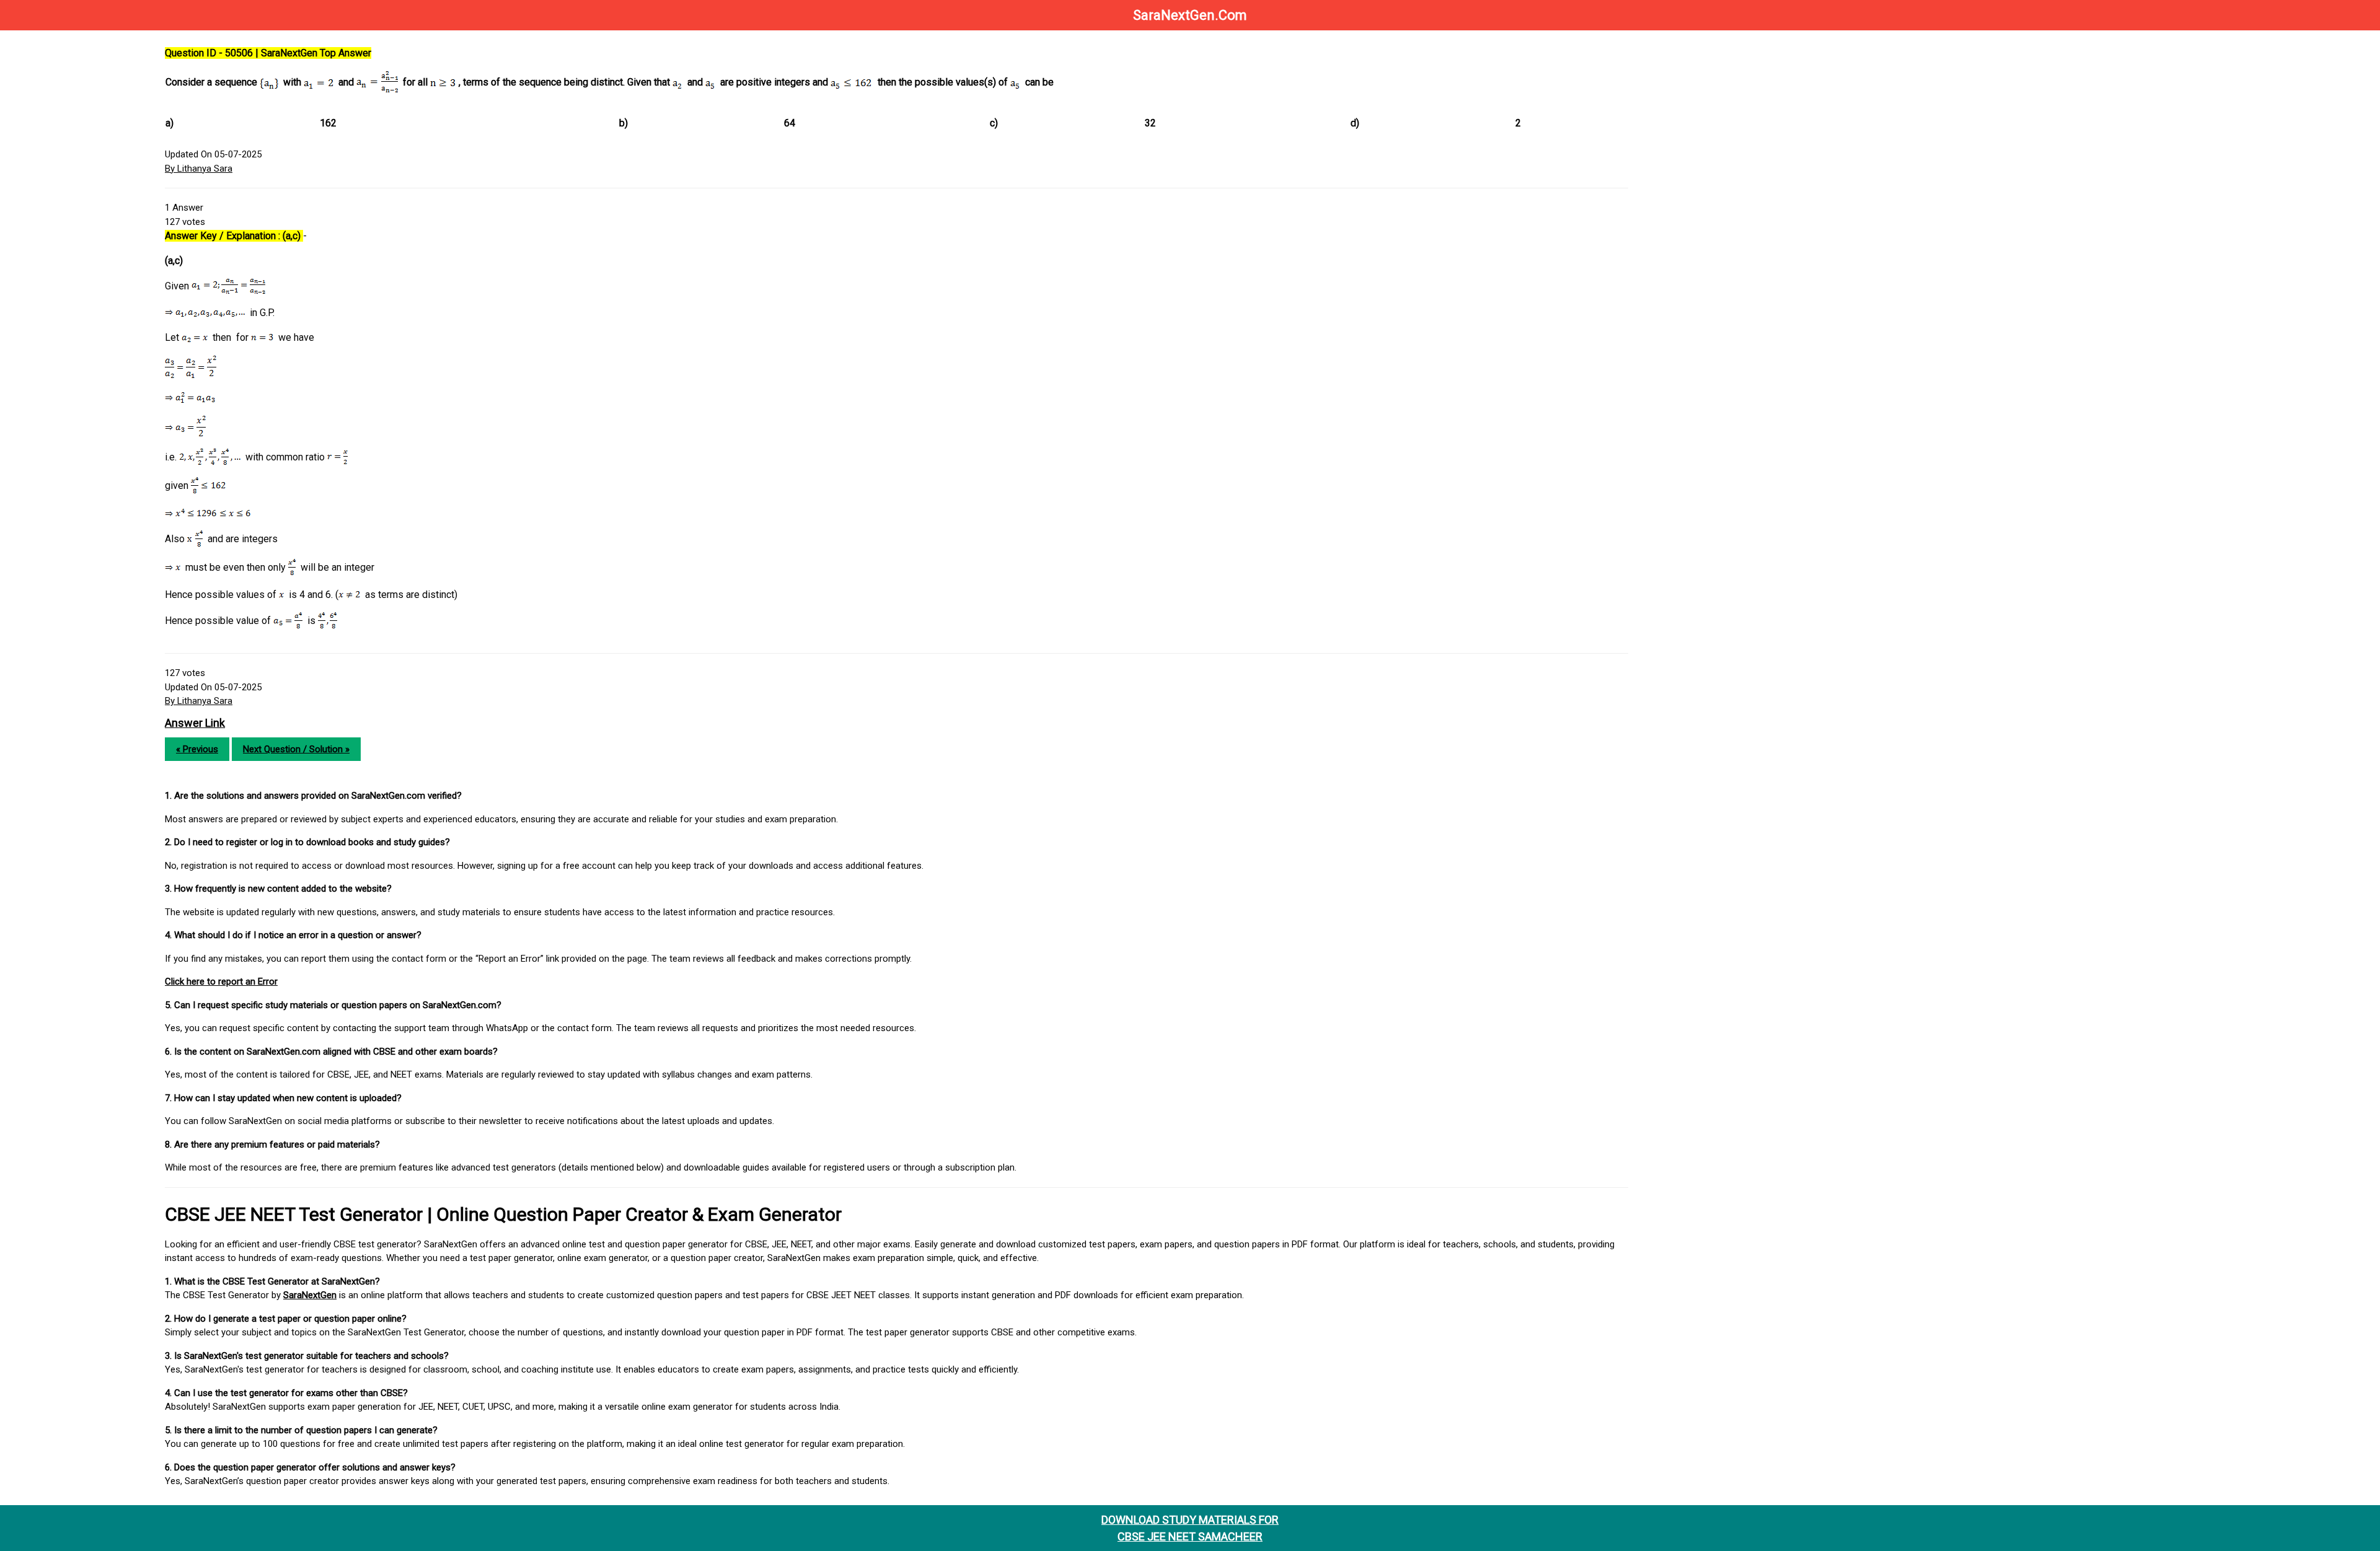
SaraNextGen (310, 1295)
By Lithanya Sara (199, 169)
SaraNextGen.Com (1190, 15)
